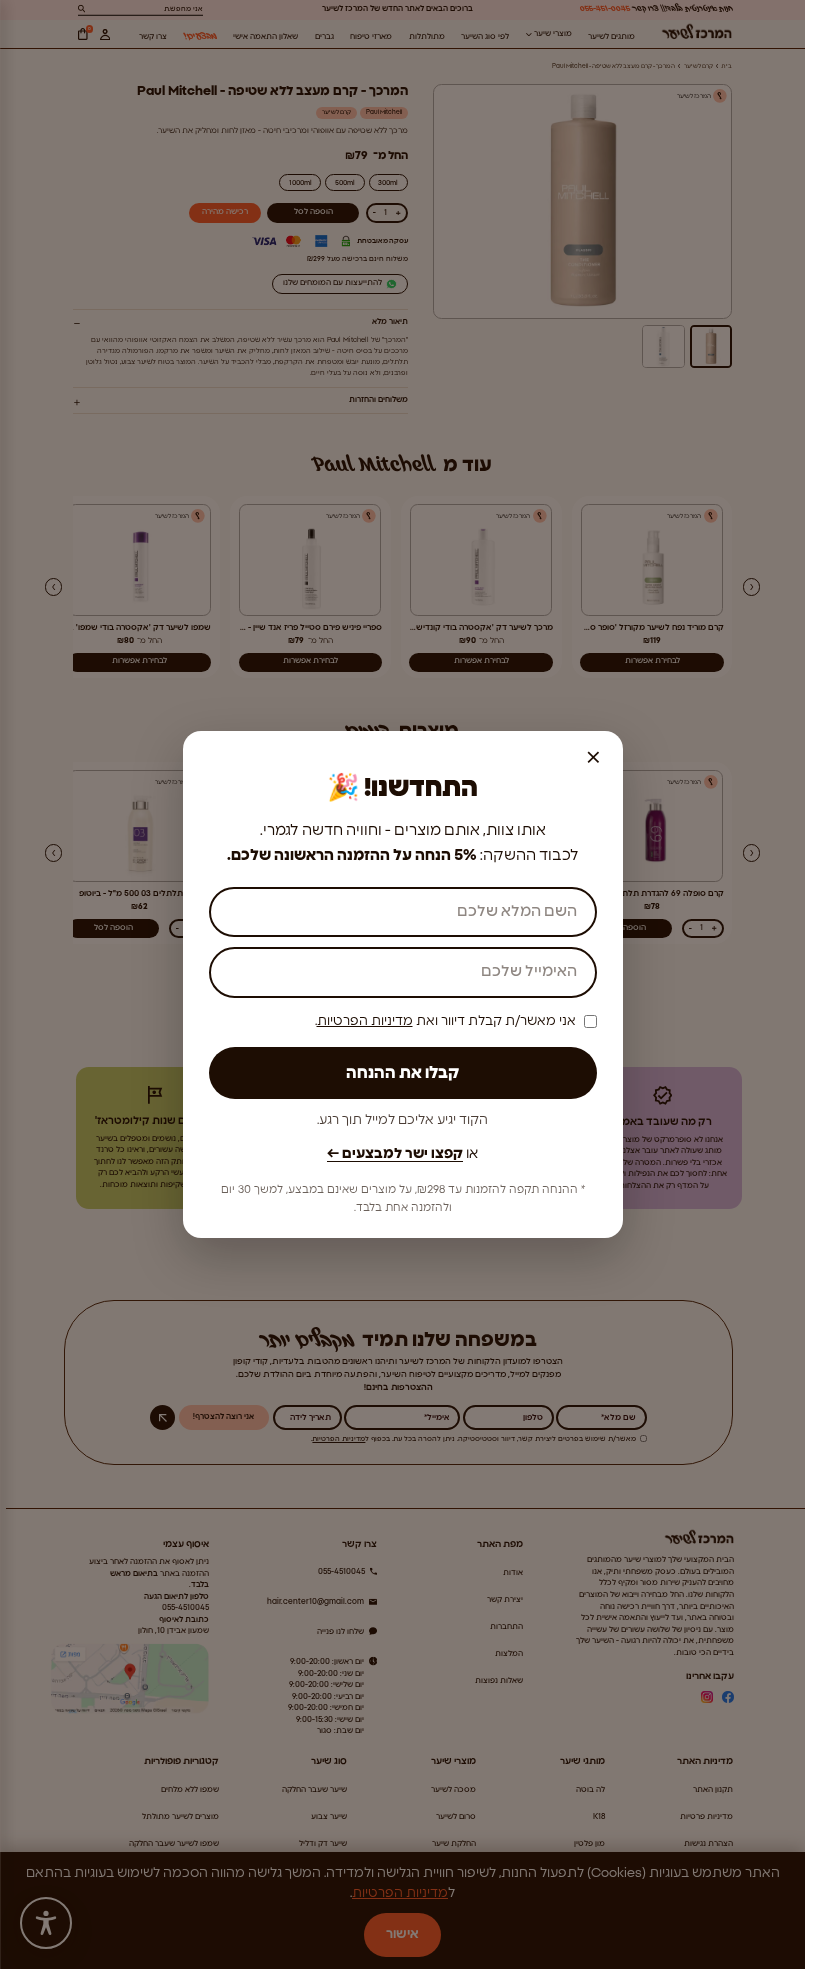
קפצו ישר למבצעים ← (395, 1154)
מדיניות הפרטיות (365, 1021)
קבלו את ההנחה (402, 1073)
